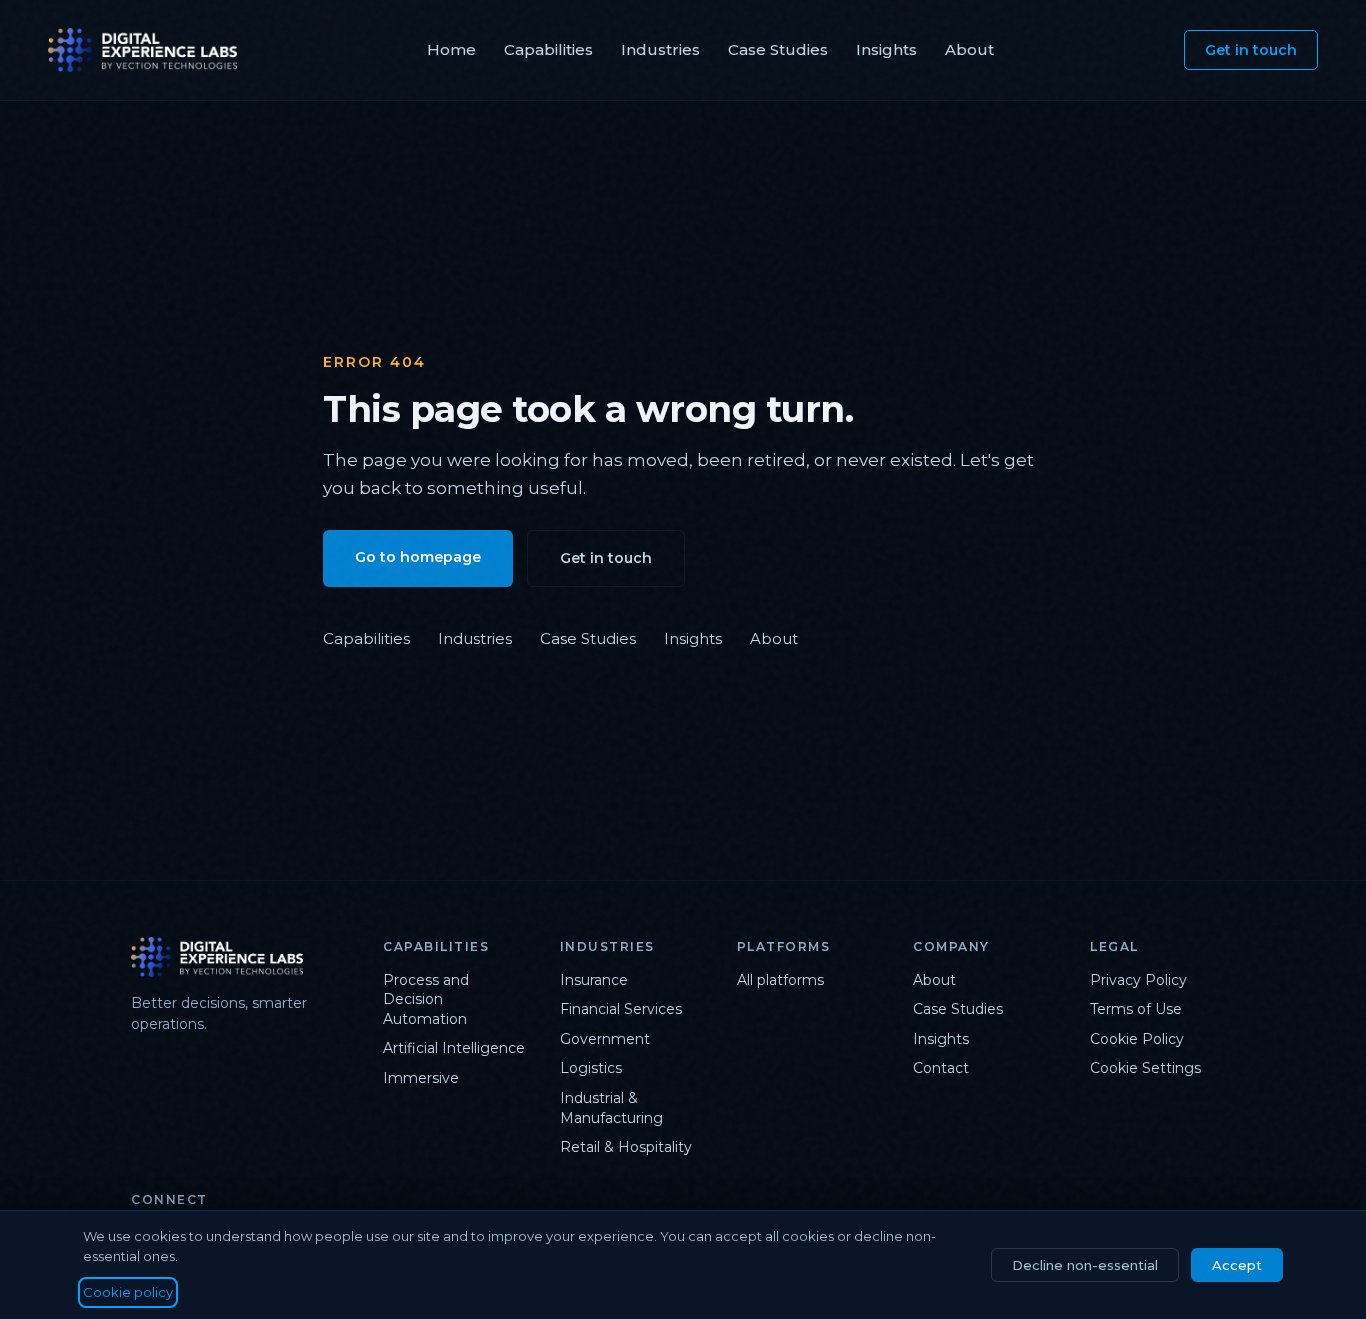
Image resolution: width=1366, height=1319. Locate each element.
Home (451, 49)
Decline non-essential (1085, 1265)
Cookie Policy (1137, 1039)
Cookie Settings (1145, 1068)
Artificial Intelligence (454, 1048)
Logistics (591, 1068)
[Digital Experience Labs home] (241, 957)
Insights (886, 49)
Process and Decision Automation (426, 999)
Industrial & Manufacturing (611, 1108)
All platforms (780, 980)
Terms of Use (1136, 1009)
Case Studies (778, 49)
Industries (660, 49)
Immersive (421, 1078)
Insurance (594, 980)
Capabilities (548, 49)
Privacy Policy (1138, 980)
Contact (941, 1068)
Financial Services (621, 1009)
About (969, 49)
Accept (1237, 1265)
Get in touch (1251, 50)
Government (605, 1039)
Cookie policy (128, 1292)
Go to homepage (418, 557)
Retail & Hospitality (626, 1147)
